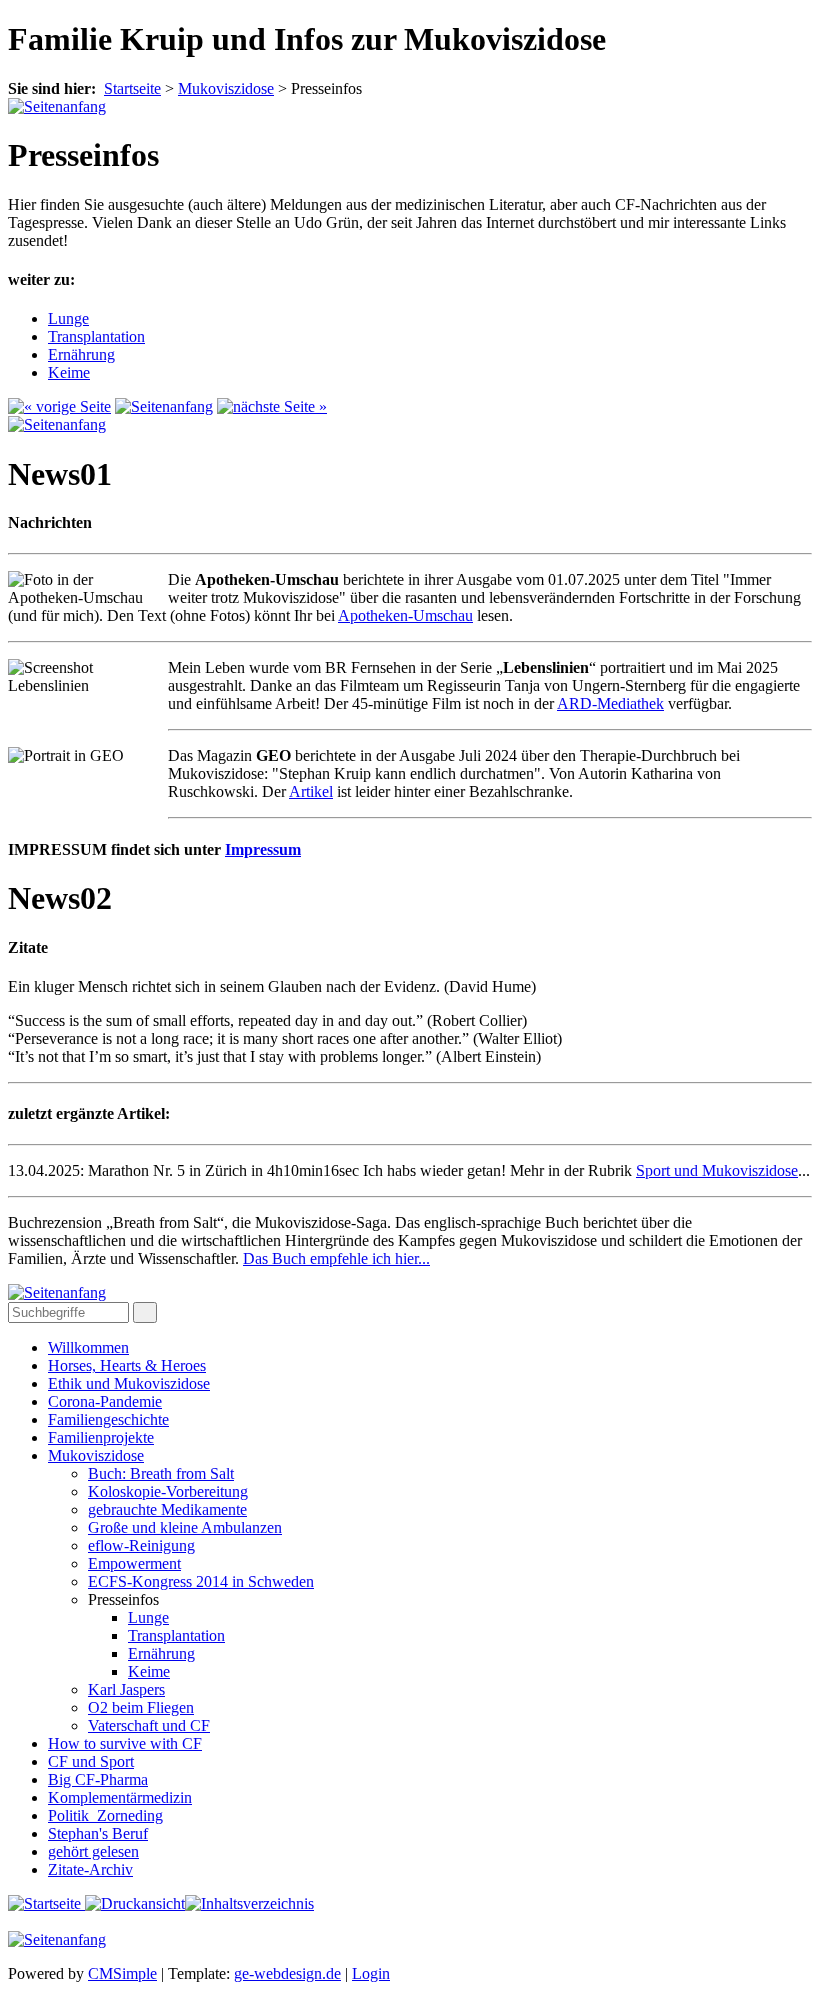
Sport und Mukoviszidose (717, 1170)
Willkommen (88, 1347)
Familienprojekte (101, 1437)
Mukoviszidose (96, 1455)
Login (371, 1973)
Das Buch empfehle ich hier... (336, 1258)
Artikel (311, 791)
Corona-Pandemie (105, 1401)
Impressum (263, 849)
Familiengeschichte (108, 1419)
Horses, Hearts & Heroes (127, 1365)
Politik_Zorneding (105, 1815)
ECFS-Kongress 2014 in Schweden (201, 1581)
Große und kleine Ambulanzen (185, 1527)
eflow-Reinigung (141, 1545)
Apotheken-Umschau (405, 615)
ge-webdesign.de (287, 1973)
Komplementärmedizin (120, 1797)
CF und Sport (91, 1761)
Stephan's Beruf (98, 1833)
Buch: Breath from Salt (161, 1473)
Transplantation (96, 336)
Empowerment (134, 1563)
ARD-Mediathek (610, 703)
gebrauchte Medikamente (167, 1509)
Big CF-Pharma (98, 1779)
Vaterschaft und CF (149, 1725)
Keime (69, 372)
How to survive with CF (125, 1743)
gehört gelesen (93, 1851)
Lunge (68, 318)
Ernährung (81, 354)
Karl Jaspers (126, 1689)
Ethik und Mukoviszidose (129, 1383)
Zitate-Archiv (90, 1869)
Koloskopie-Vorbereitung (168, 1491)
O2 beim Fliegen (141, 1707)
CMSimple (122, 1973)
